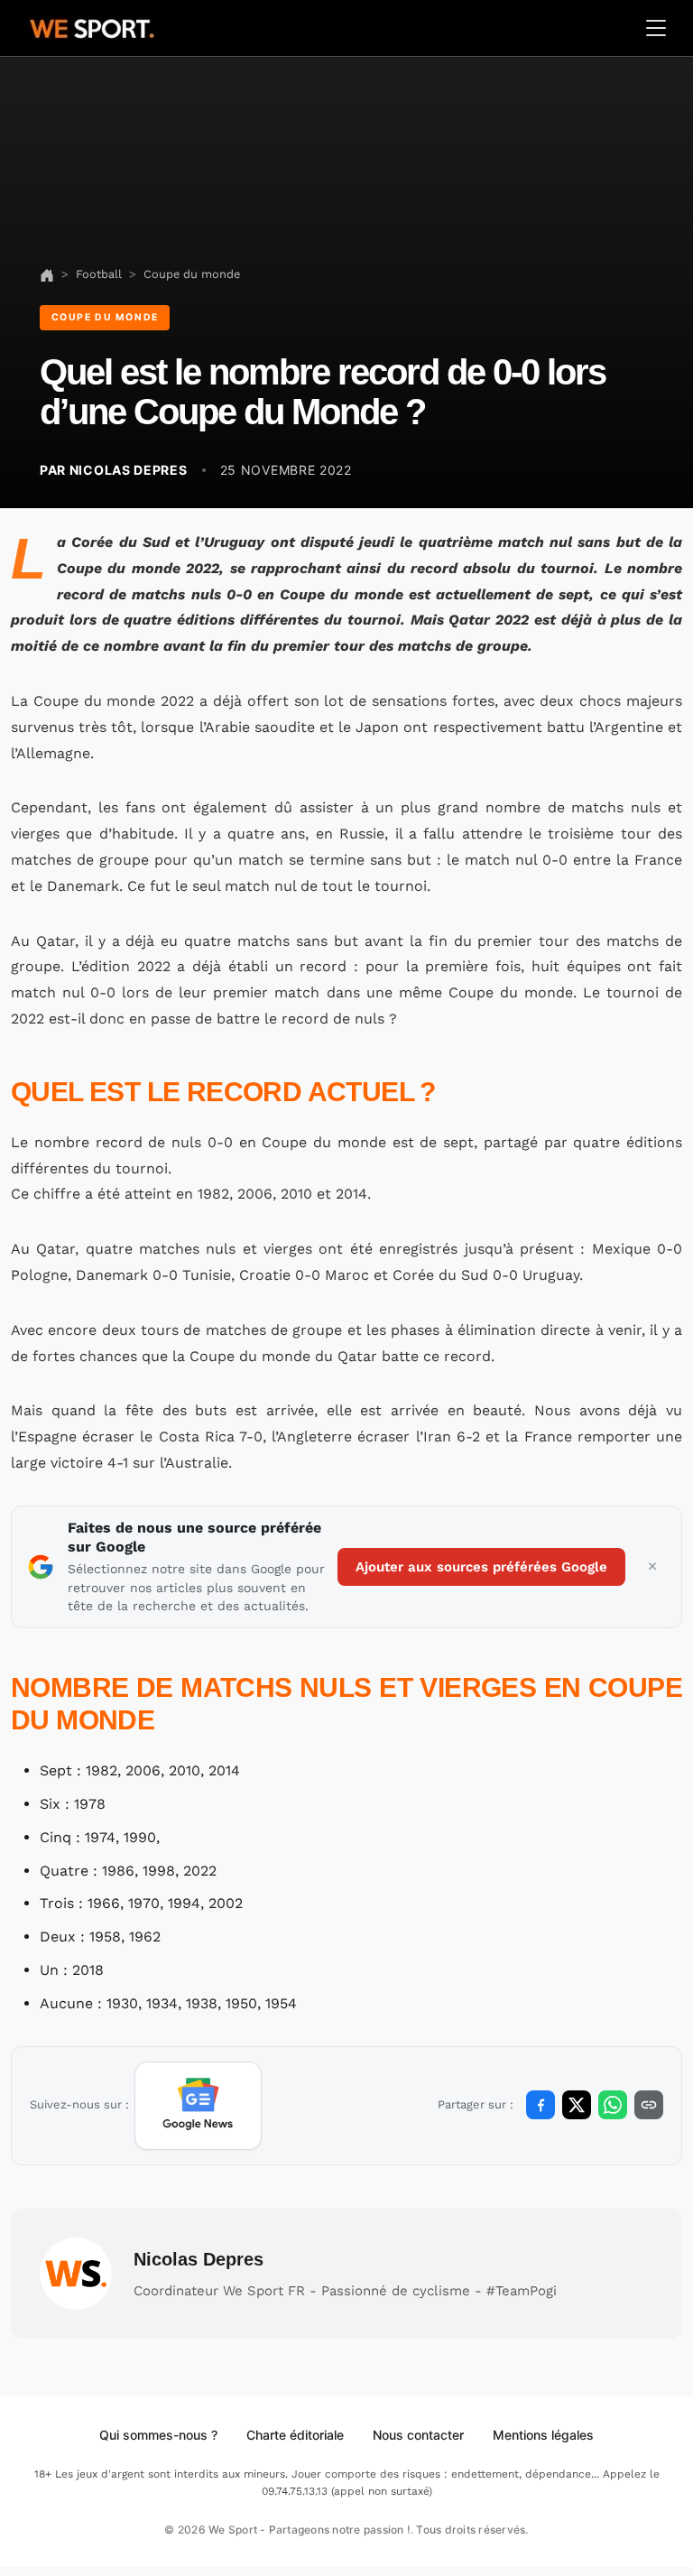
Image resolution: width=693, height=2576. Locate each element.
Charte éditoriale (295, 2435)
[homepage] (92, 26)
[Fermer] (652, 1567)
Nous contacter (418, 2435)
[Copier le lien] (649, 2105)
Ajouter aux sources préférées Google (481, 1567)
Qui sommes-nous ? (158, 2435)
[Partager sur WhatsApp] (613, 2105)
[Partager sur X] (577, 2105)
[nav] (47, 274)
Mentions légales (543, 2435)
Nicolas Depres (199, 2259)
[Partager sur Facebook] (541, 2105)
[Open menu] (656, 28)
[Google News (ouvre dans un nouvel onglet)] (198, 2106)
